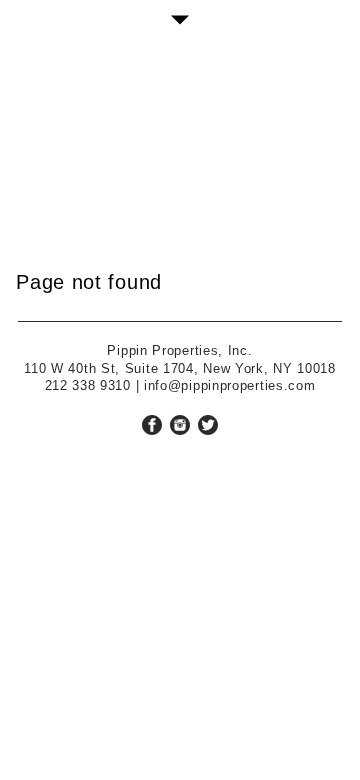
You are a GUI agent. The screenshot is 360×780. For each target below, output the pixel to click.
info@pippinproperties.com (230, 385)
